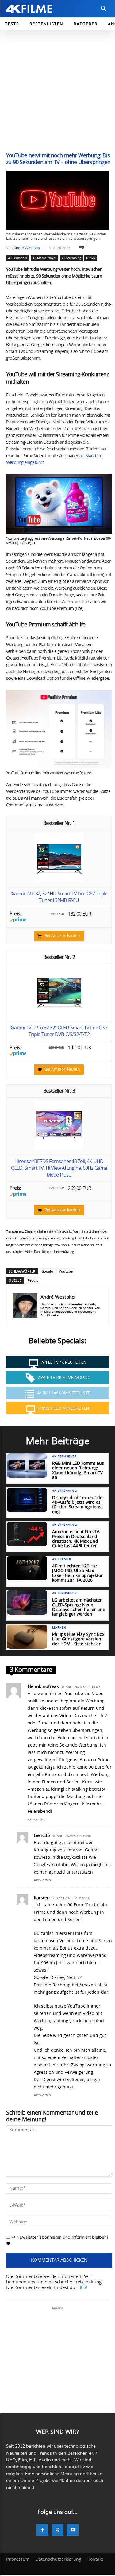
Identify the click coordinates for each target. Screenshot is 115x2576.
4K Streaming (71, 258)
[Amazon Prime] (18, 921)
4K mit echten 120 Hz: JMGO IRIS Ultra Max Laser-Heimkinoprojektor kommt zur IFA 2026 (77, 1573)
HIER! (82, 2288)
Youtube (66, 1271)
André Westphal (27, 248)
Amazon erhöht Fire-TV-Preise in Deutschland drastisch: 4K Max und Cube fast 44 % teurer (76, 1539)
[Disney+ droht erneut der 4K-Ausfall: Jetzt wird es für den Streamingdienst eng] (27, 1500)
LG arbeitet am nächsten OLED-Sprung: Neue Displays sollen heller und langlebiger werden (79, 1607)
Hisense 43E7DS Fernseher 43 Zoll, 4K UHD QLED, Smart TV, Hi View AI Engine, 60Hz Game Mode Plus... (59, 1168)
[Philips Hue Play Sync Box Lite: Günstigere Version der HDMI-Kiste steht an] (27, 1637)
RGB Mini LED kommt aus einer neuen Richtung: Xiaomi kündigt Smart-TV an (78, 1471)
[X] (57, 2530)
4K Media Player (44, 258)
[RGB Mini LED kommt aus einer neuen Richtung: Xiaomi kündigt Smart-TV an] (27, 1466)
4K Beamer (61, 1559)
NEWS (90, 258)
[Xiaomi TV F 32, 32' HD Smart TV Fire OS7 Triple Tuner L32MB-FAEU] (59, 881)
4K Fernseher (18, 258)
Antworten (36, 1819)
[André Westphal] (25, 1306)
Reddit (33, 1280)
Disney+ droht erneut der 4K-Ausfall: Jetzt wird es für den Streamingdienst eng (78, 1505)
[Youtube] (73, 2530)
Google (47, 1271)
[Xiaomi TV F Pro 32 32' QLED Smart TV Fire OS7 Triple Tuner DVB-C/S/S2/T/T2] (59, 1015)
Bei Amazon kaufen (62, 936)
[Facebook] (42, 2530)
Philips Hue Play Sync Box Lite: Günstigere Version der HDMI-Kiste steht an (78, 1639)
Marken (59, 1628)
